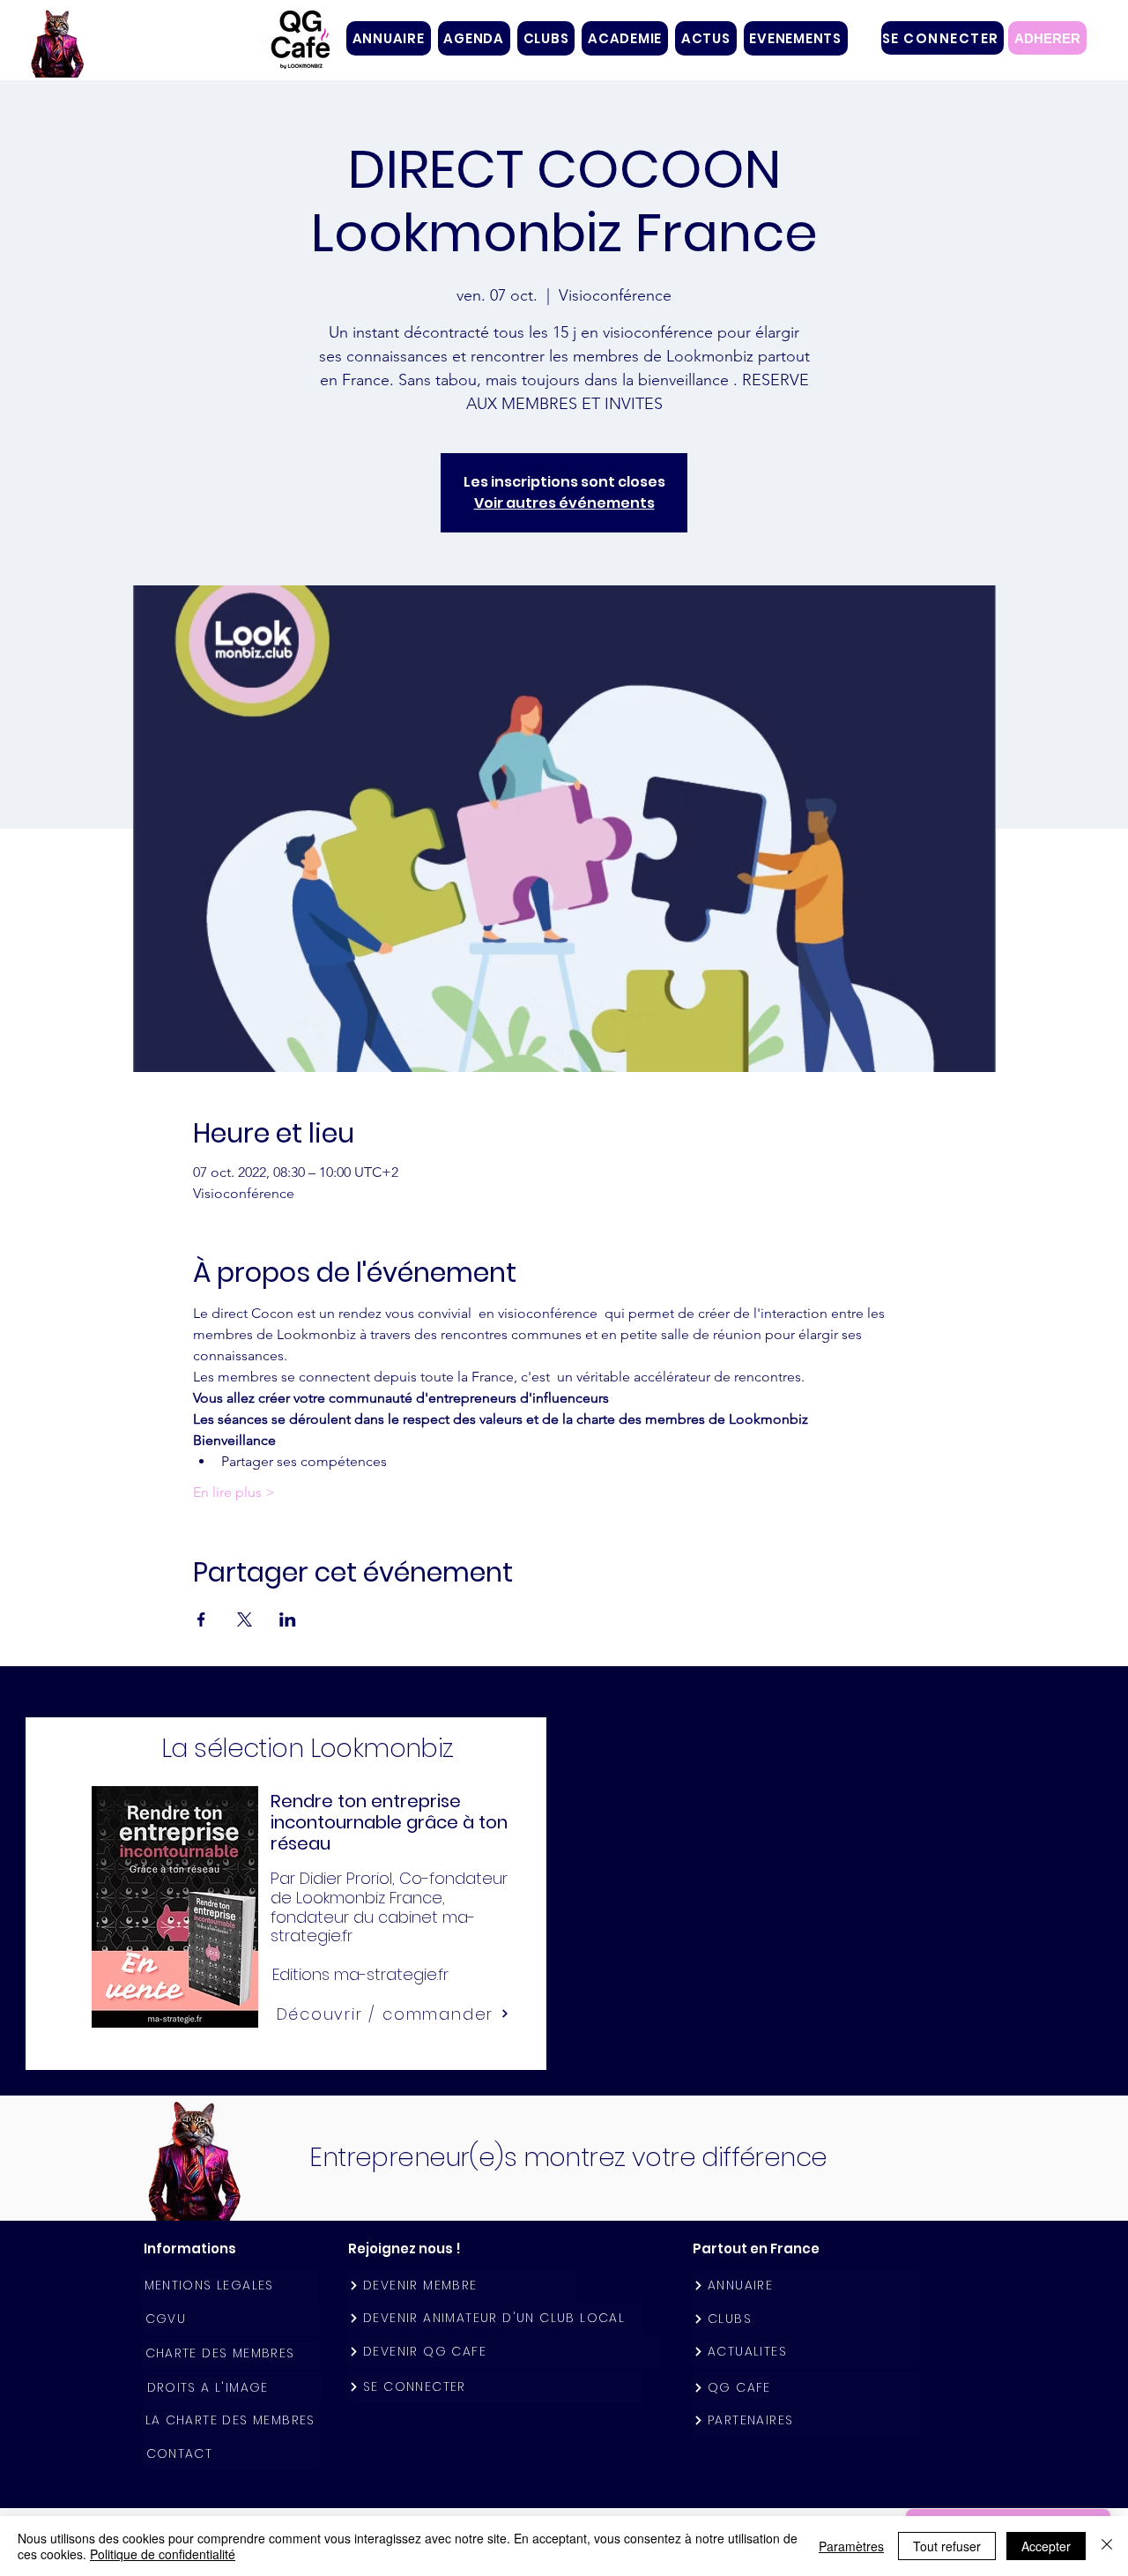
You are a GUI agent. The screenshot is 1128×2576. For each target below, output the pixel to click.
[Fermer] (1107, 2546)
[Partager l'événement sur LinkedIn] (288, 1619)
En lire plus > (234, 1492)
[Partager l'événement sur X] (245, 1619)
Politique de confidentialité (163, 2554)
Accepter (1046, 2546)
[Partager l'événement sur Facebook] (201, 1619)
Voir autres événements (564, 503)
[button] (546, 38)
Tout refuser (947, 2546)
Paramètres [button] (851, 2546)
